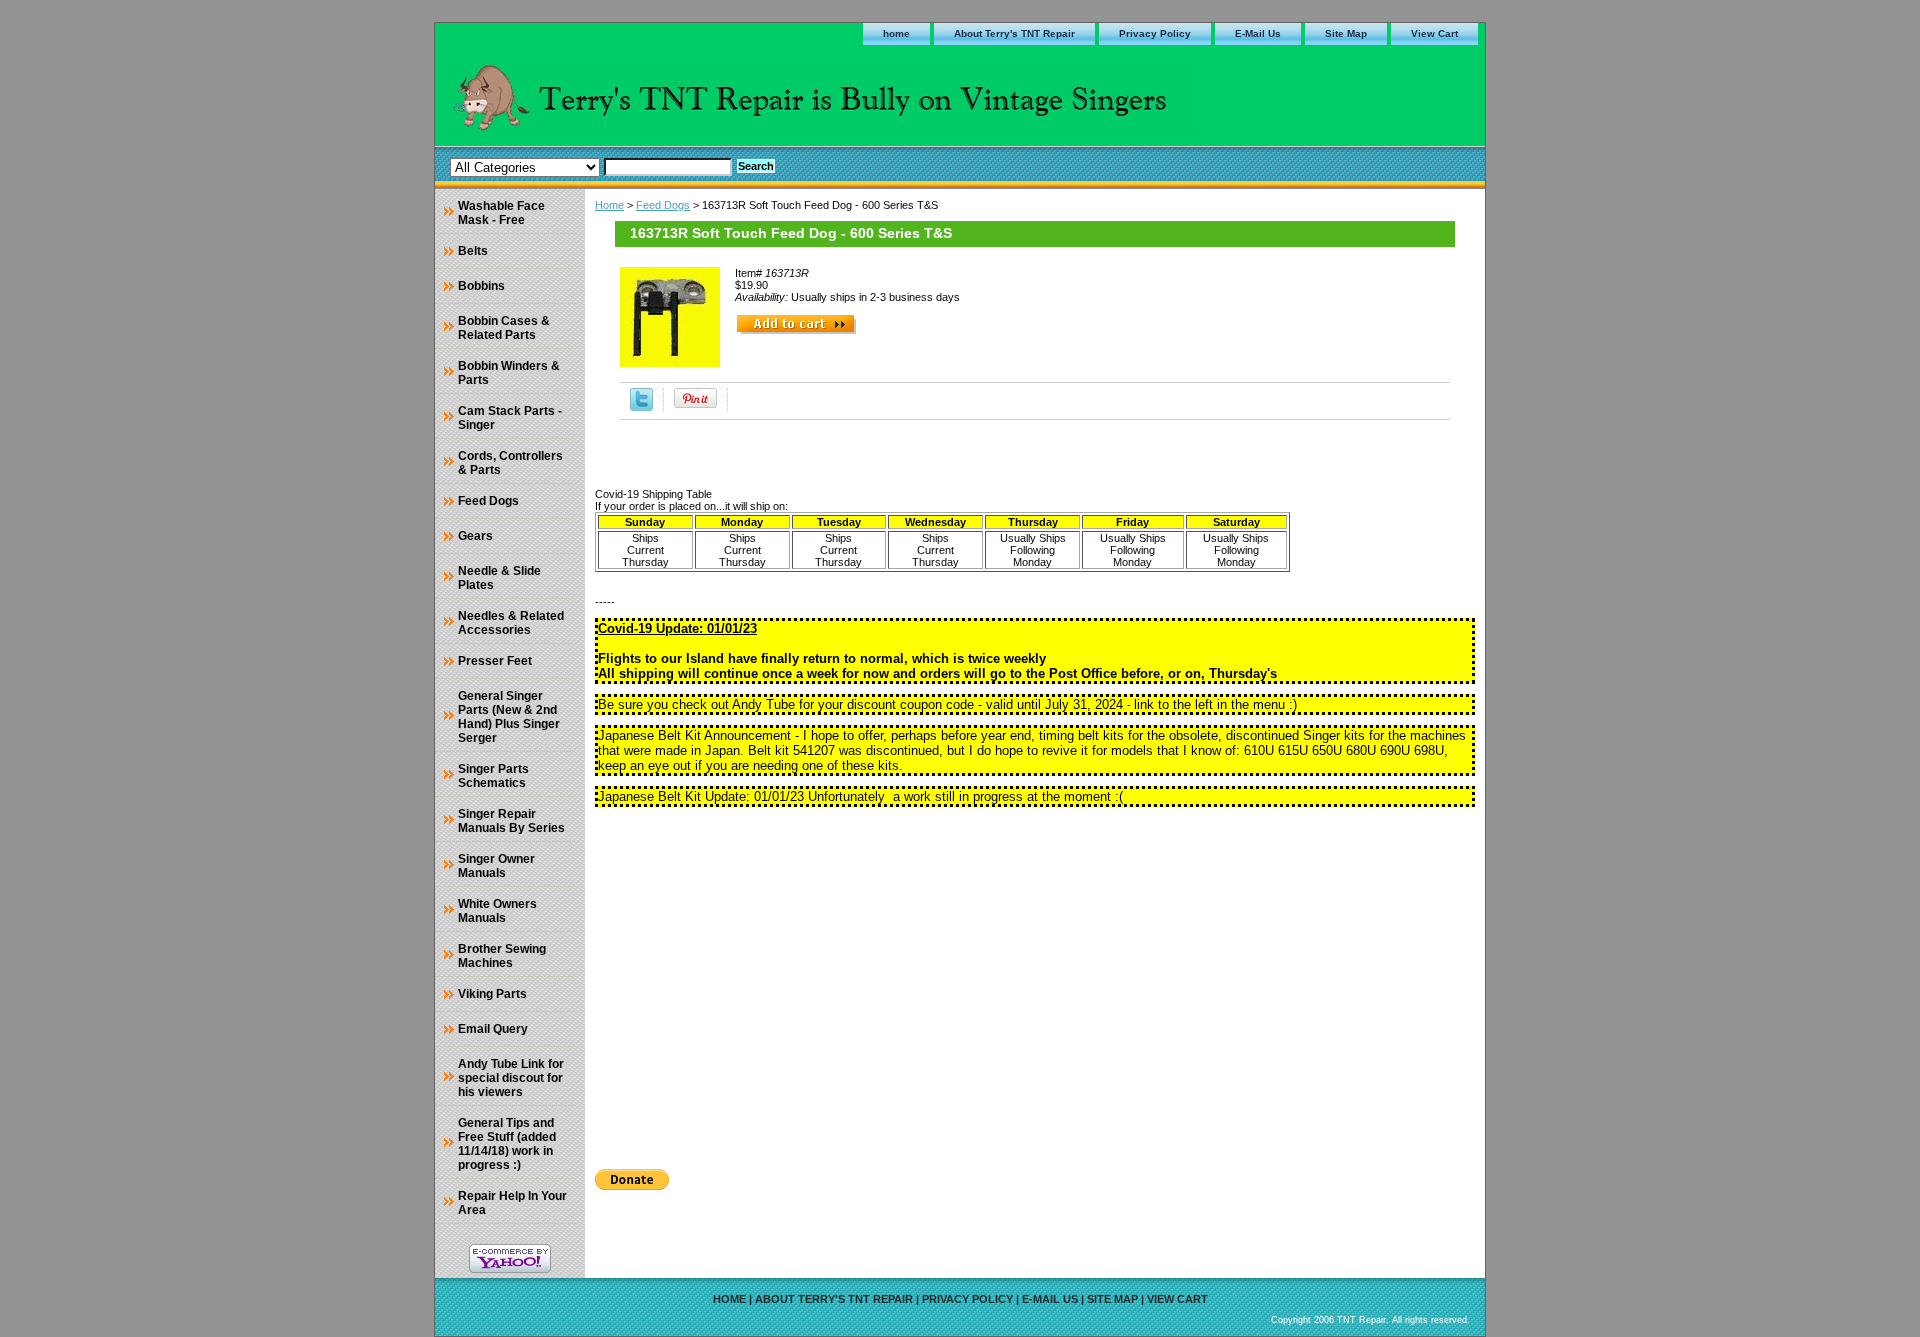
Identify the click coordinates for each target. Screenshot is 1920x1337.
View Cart (1434, 33)
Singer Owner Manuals (496, 866)
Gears (475, 536)
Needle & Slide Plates (499, 578)
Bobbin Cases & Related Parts (504, 328)
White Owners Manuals (497, 911)
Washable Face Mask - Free (501, 213)
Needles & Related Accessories (511, 623)
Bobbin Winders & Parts (509, 373)
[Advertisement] (1035, 981)
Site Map (1346, 33)
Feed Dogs (663, 205)
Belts (473, 251)
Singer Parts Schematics (493, 776)
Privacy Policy (1155, 33)
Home (609, 205)
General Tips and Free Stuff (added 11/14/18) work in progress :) (507, 1144)
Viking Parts (492, 994)
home (896, 33)
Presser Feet (495, 661)
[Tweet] (641, 407)
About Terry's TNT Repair (1014, 33)
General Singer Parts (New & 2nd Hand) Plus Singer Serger (509, 717)
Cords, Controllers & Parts (510, 463)
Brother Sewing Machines (502, 956)
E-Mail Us (1258, 33)
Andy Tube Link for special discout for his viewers (511, 1078)
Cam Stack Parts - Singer (510, 418)
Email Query (493, 1029)
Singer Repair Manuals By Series (511, 821)
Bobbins (481, 286)
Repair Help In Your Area (512, 1203)
